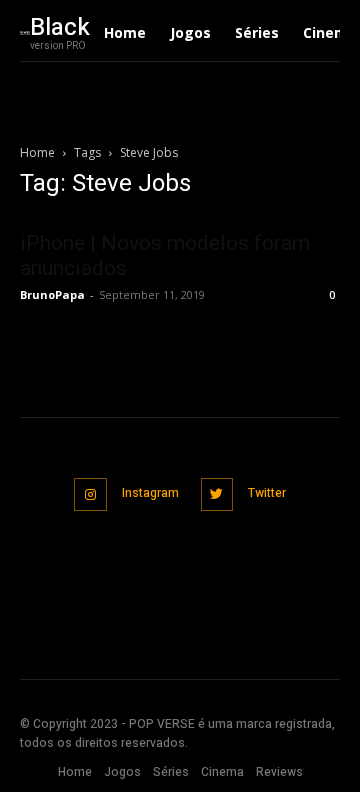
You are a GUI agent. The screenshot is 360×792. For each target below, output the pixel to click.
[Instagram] (90, 494)
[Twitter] (217, 494)
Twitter (267, 493)
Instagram (150, 493)
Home (37, 152)
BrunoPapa (52, 294)
